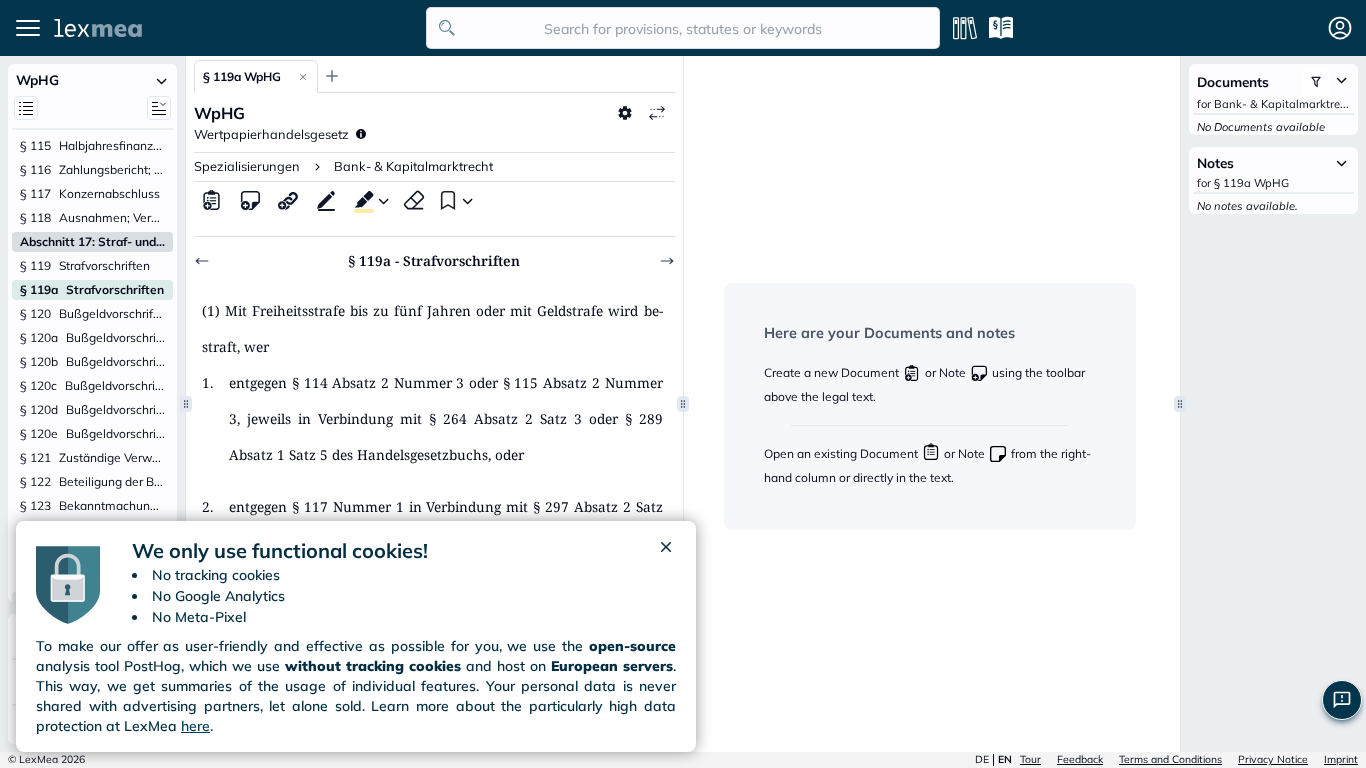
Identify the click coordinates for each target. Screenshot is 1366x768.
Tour (1030, 759)
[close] (666, 551)
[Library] (965, 28)
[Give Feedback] (1342, 700)
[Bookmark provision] (446, 200)
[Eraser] (414, 200)
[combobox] (683, 28)
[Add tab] (332, 76)
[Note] (250, 200)
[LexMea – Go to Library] (234, 28)
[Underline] (326, 200)
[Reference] (288, 200)
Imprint (1341, 759)
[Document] (212, 200)
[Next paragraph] (667, 261)
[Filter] (1316, 82)
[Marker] (360, 200)
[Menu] (28, 28)
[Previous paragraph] (202, 261)
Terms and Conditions (1170, 759)
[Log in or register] (1340, 28)
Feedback (1080, 759)
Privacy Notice (1273, 759)
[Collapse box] (161, 80)
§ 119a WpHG (242, 76)
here (195, 726)
